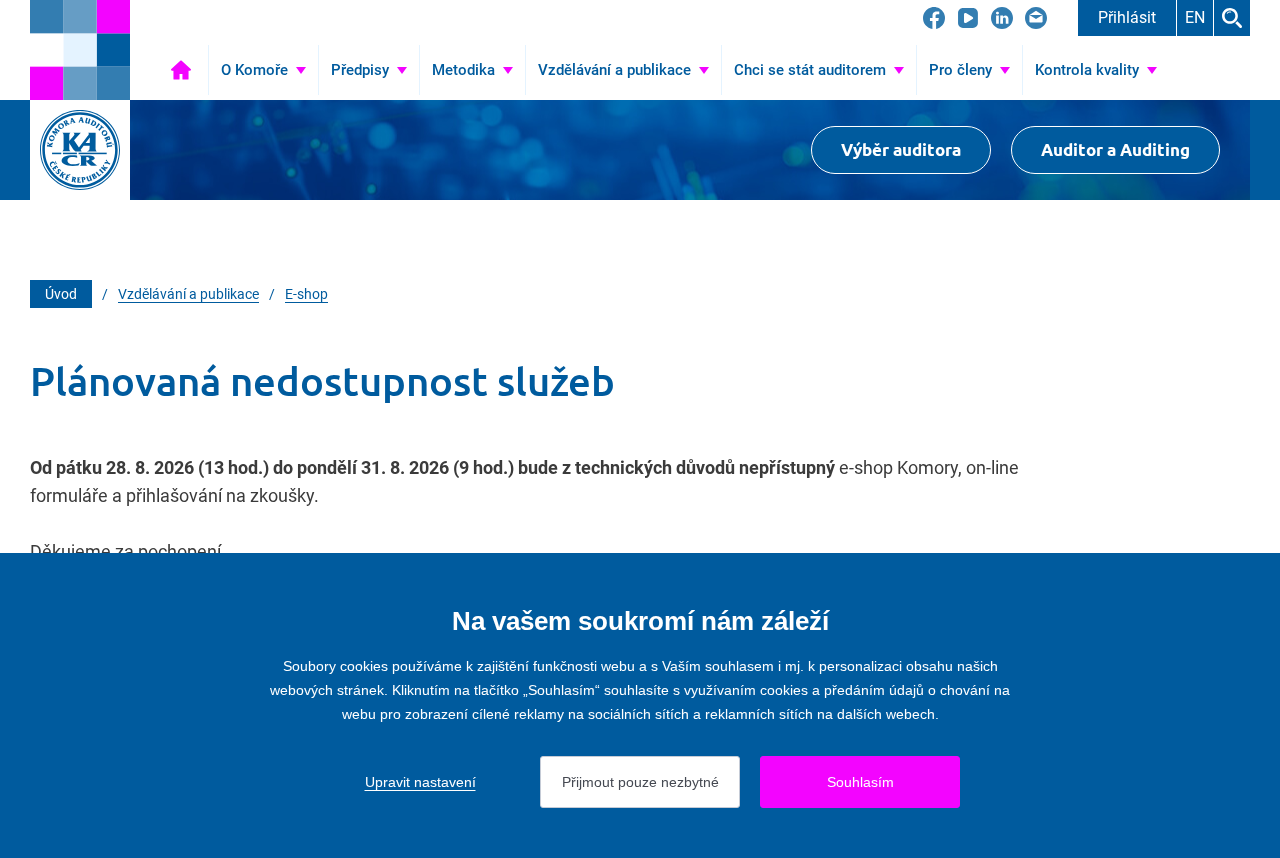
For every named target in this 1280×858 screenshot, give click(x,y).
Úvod (181, 70)
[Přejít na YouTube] (968, 18)
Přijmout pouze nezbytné (640, 782)
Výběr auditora (901, 149)
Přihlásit (1127, 17)
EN (1195, 17)
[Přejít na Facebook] (934, 18)
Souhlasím (860, 782)
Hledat (1232, 18)
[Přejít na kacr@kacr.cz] (1036, 18)
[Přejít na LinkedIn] (1002, 18)
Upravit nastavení (420, 782)
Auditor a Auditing (1115, 149)
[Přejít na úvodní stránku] (80, 50)
